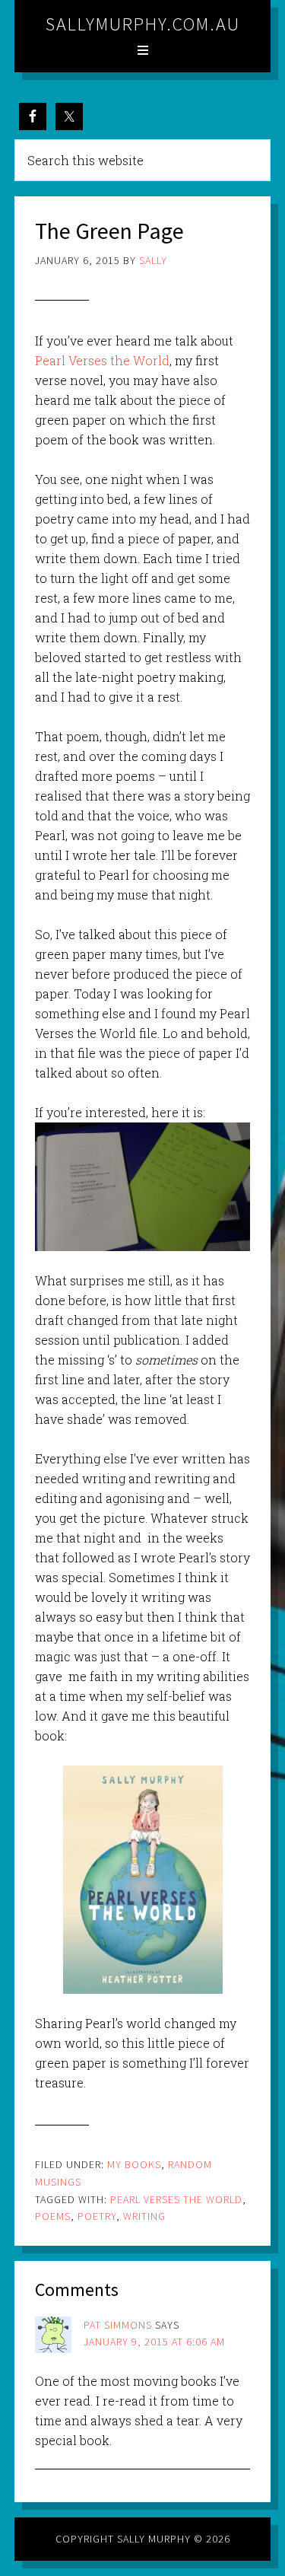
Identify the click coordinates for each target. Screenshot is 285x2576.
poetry (97, 2216)
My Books (134, 2164)
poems (53, 2216)
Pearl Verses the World (102, 360)
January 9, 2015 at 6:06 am (154, 2342)
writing (144, 2216)
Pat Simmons (118, 2325)
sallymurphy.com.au (143, 24)
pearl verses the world (176, 2199)
